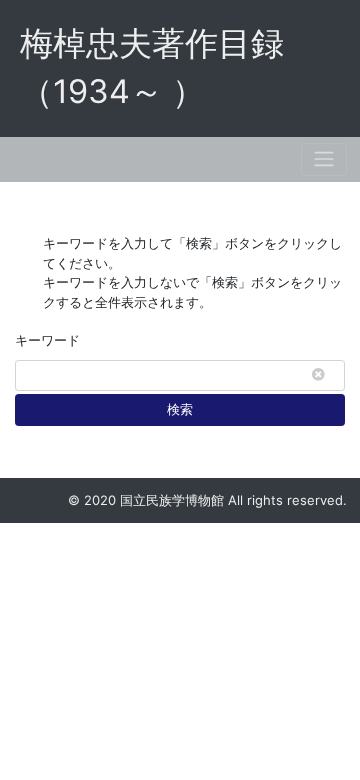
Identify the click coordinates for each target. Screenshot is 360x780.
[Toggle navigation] (324, 159)
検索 (180, 409)
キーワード (47, 340)
